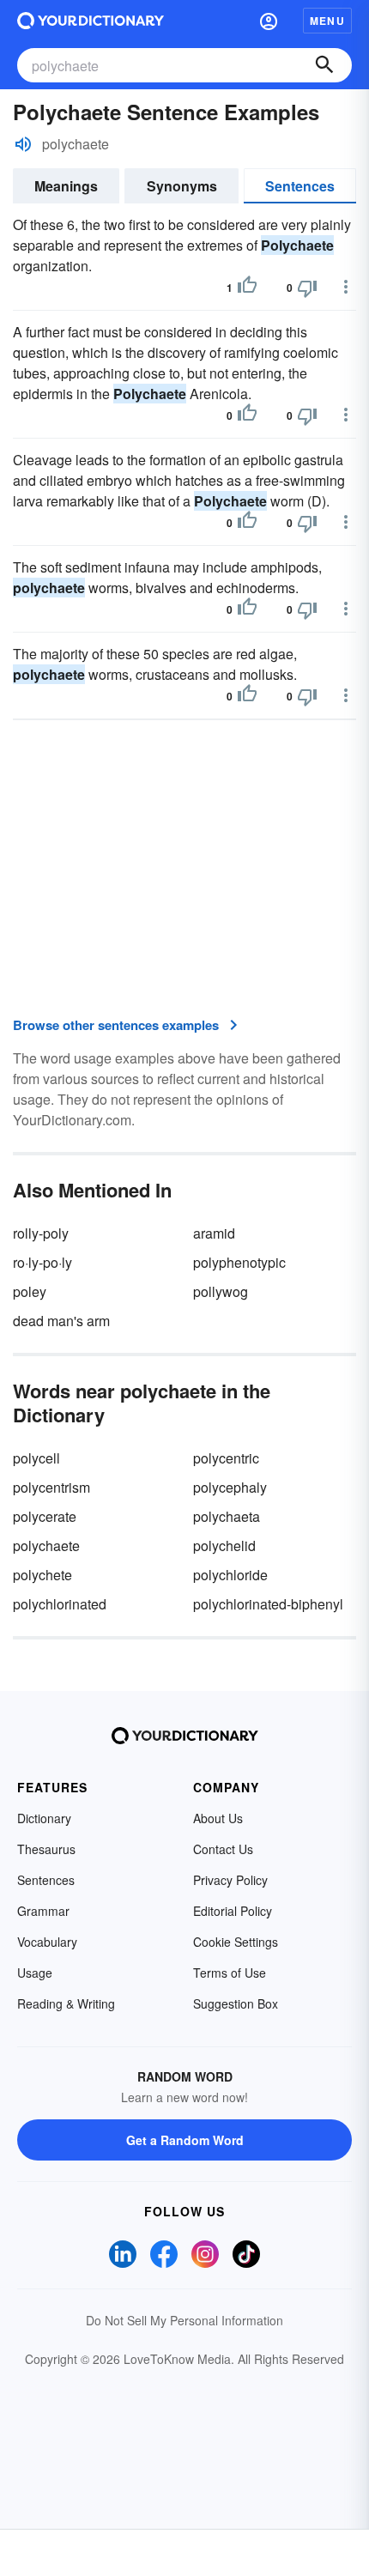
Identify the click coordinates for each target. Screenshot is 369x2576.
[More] (346, 287)
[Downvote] (307, 288)
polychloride (230, 1575)
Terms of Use (230, 1973)
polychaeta (227, 1516)
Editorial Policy (233, 1911)
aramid (214, 1233)
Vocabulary (47, 1942)
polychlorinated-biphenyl (268, 1604)
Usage (35, 1973)
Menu (327, 21)
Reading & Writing (66, 2003)
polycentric (226, 1458)
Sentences (300, 186)
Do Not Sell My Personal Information (184, 2320)
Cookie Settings (236, 1942)
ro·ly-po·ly (42, 1262)
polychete (42, 1575)
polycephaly (230, 1487)
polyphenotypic (239, 1262)
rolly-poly (41, 1233)
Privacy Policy (230, 1880)
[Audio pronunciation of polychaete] (23, 144)
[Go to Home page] (91, 21)
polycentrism (51, 1487)
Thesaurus (46, 1849)
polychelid (224, 1546)
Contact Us (223, 1849)
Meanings (66, 186)
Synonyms (182, 186)
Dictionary (44, 1818)
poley (30, 1291)
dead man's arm (61, 1321)
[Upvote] (247, 288)
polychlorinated (60, 1604)
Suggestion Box (236, 2003)
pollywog (221, 1291)
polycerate (45, 1516)
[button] (269, 21)
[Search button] (324, 65)
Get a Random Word (185, 2140)
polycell (36, 1458)
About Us (218, 1818)
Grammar (43, 1911)
